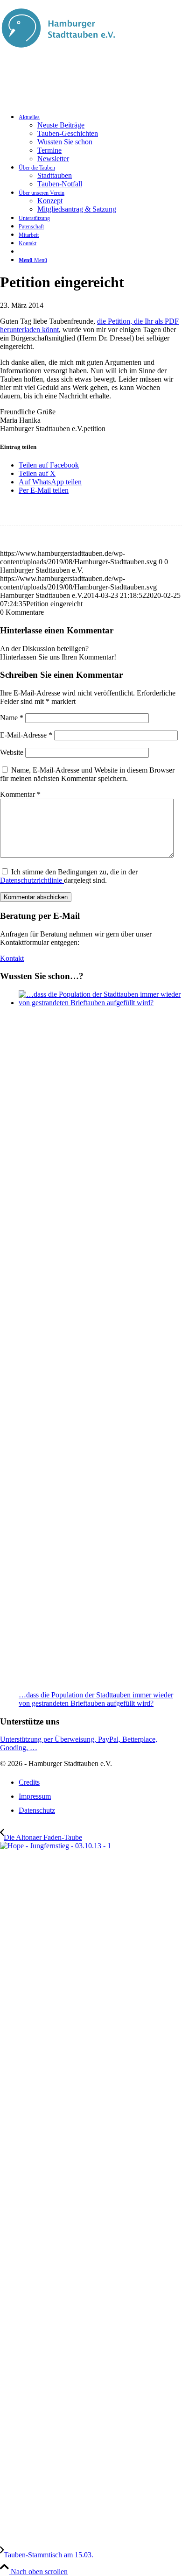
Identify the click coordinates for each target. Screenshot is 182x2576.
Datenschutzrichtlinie (32, 880)
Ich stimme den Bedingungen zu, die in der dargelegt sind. (69, 876)
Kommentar (20, 794)
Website (12, 752)
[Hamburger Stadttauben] (58, 53)
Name (12, 718)
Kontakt (12, 958)
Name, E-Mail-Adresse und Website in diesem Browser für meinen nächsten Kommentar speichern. (87, 774)
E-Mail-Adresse (26, 735)
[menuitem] (100, 138)
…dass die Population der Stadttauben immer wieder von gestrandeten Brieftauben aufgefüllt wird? (96, 1699)
